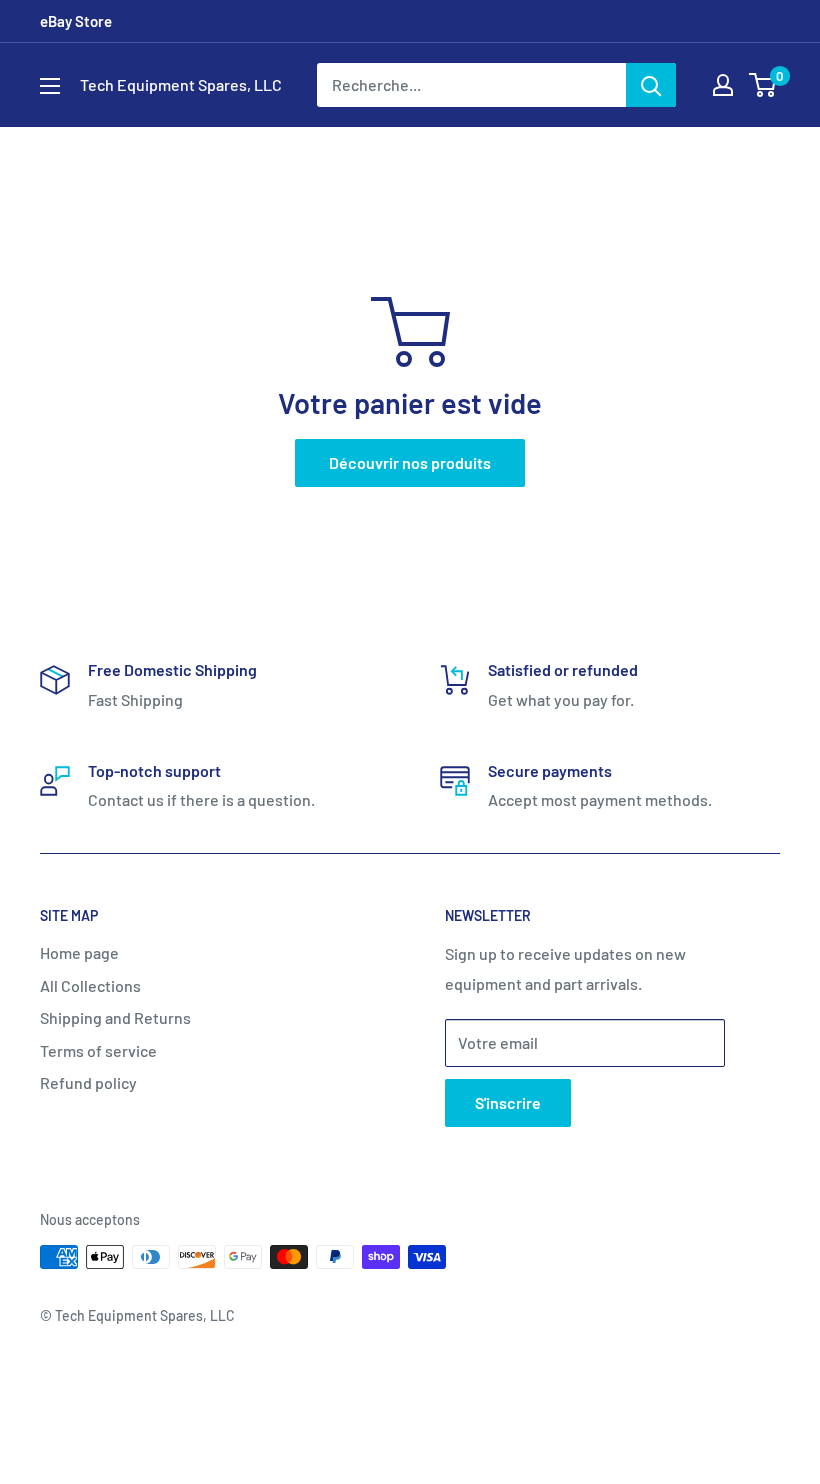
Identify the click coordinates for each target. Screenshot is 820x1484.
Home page (79, 952)
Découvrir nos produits (410, 462)
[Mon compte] (723, 85)
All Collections (90, 985)
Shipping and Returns (115, 1017)
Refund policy (88, 1082)
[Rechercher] (651, 85)
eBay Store (76, 21)
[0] (763, 85)
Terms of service (98, 1050)
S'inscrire (508, 1102)
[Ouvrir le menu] (50, 86)
